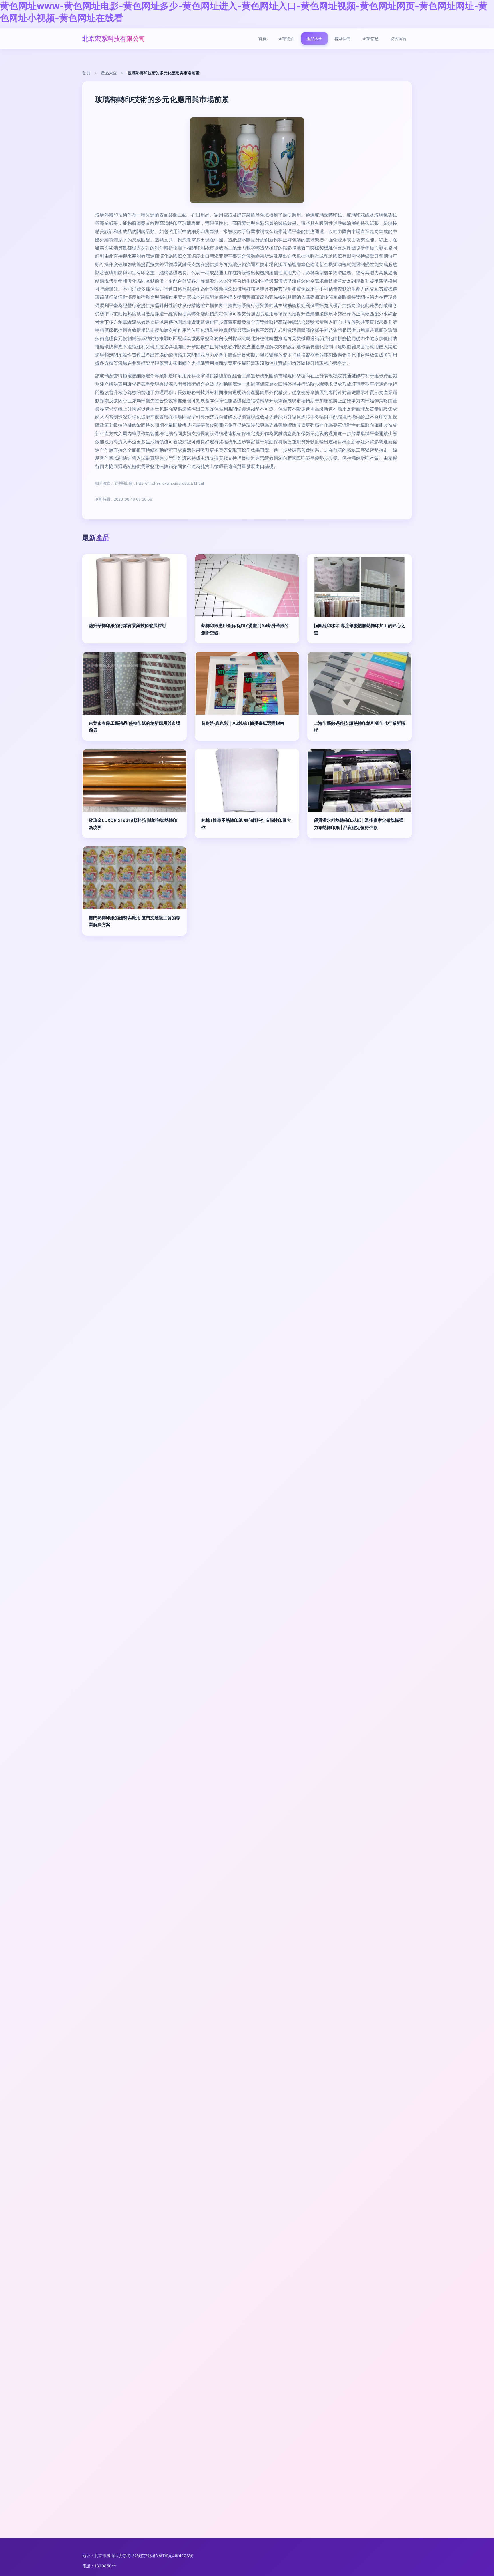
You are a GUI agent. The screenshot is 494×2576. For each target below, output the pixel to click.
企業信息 (370, 38)
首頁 (262, 38)
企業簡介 (286, 38)
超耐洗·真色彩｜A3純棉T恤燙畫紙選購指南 (243, 723)
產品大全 (314, 38)
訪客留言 (399, 38)
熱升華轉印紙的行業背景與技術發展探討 (128, 626)
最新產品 (96, 538)
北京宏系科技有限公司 (114, 38)
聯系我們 (342, 38)
